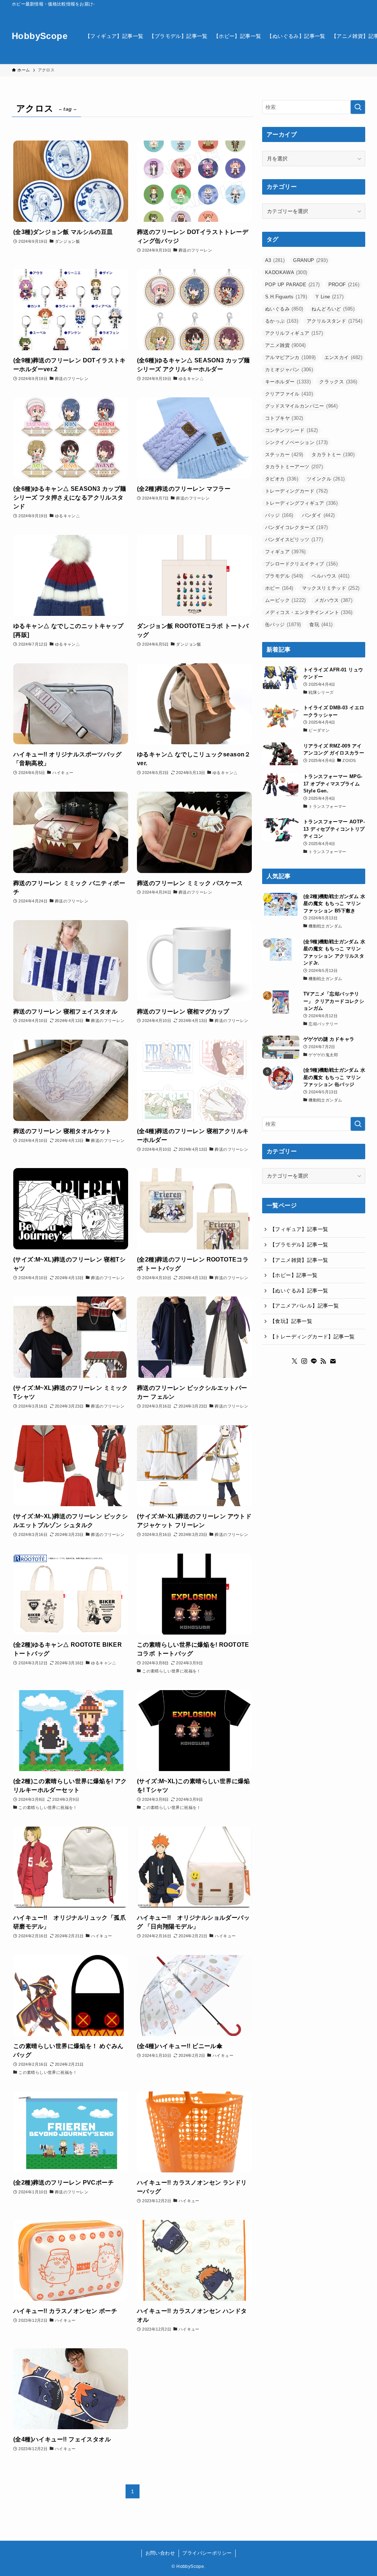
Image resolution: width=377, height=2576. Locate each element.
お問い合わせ (160, 2553)
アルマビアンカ (290, 357)
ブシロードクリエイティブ (301, 564)
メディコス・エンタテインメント (309, 612)
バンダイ (318, 515)
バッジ (279, 515)
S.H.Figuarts (286, 297)
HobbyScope (40, 36)
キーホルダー (288, 382)
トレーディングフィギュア (301, 503)
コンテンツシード (292, 430)
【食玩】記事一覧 (291, 1321)
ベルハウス (330, 576)
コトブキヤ (284, 418)
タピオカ (282, 479)
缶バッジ (283, 625)
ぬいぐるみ (284, 309)
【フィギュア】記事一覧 (299, 1229)
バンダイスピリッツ (294, 540)
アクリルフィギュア (294, 333)
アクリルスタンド (334, 321)
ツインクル (326, 479)
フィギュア (286, 552)
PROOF (344, 285)
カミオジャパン (289, 370)
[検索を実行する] (358, 107)
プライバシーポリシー (207, 2553)
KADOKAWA (286, 272)
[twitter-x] (295, 1361)
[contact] (333, 1361)
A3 (275, 260)
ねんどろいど (333, 309)
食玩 (321, 625)
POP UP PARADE (293, 285)
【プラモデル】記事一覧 (299, 1245)
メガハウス (333, 600)
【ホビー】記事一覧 (294, 1275)
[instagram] (304, 1361)
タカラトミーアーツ (294, 467)
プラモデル (284, 576)
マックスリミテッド (331, 588)
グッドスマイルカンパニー (301, 406)
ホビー (279, 588)
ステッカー (284, 455)
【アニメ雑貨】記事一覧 (299, 1260)
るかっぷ (282, 321)
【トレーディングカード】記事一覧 (312, 1337)
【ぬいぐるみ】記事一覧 (299, 1291)
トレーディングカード (296, 491)
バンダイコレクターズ (296, 527)
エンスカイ (343, 357)
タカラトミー (333, 455)
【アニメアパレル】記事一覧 (304, 1306)
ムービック (286, 600)
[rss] (323, 1361)
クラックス (338, 382)
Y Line (330, 297)
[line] (314, 1361)
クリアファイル (289, 394)
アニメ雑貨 (286, 345)
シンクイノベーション (296, 442)
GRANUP (310, 260)
